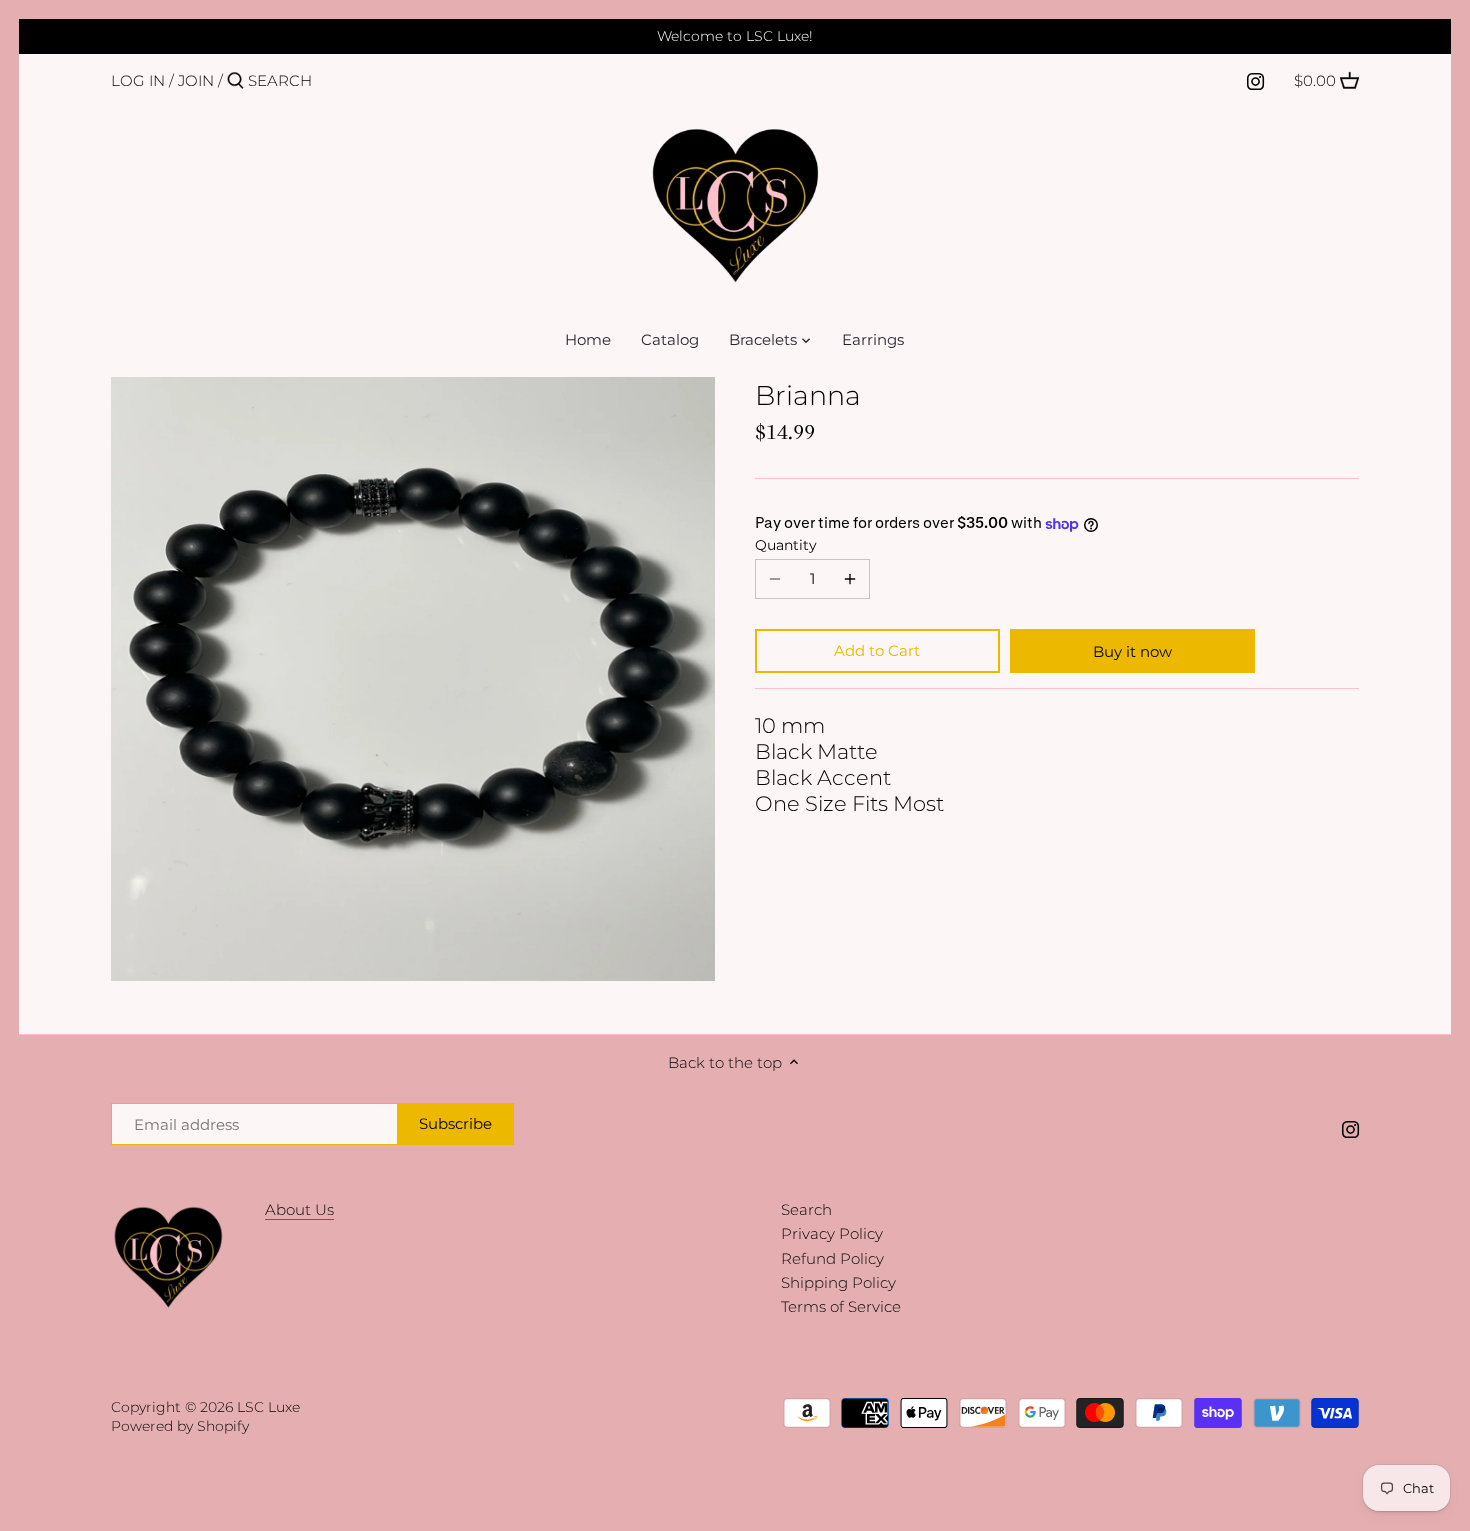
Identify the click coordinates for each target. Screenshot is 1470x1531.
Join (196, 80)
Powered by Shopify (180, 1426)
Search (806, 1209)
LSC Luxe (268, 1407)
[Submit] (235, 81)
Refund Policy (832, 1258)
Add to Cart (877, 650)
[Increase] (850, 579)
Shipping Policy (838, 1282)
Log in (138, 80)
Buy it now (1132, 651)
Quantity (786, 545)
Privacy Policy (832, 1233)
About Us (299, 1209)
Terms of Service (841, 1306)
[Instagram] (1255, 80)
